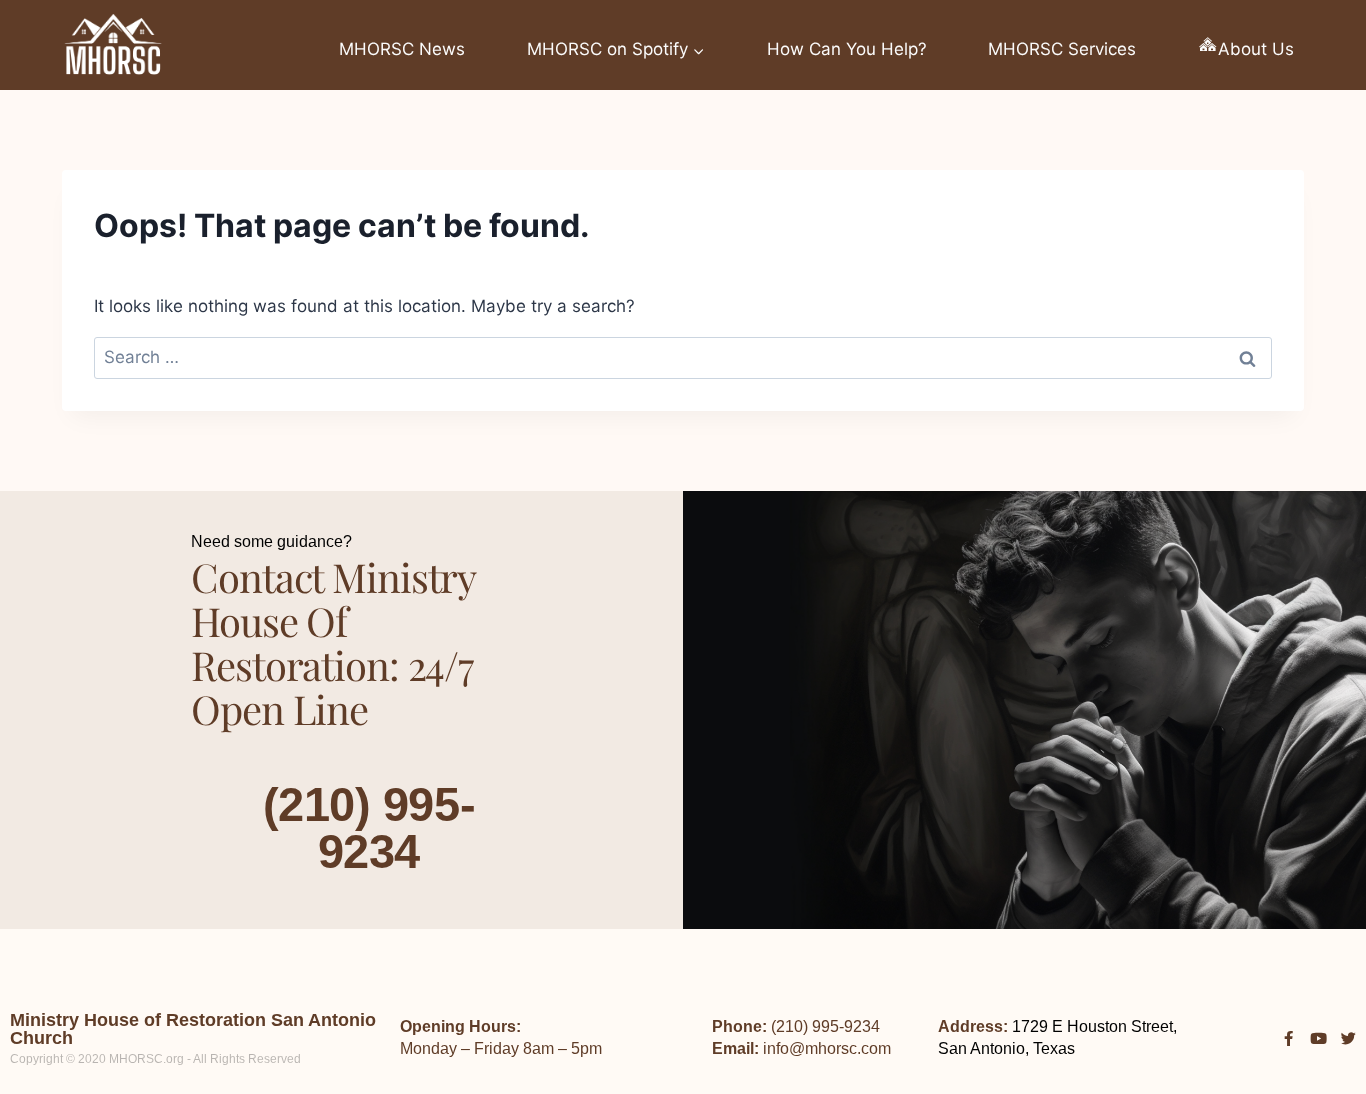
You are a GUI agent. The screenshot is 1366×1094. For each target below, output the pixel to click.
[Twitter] (1348, 1038)
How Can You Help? (847, 49)
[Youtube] (1318, 1038)
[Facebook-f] (1288, 1038)
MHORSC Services (1062, 49)
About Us (1256, 49)
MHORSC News (402, 49)
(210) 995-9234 (369, 828)
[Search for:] (683, 357)
